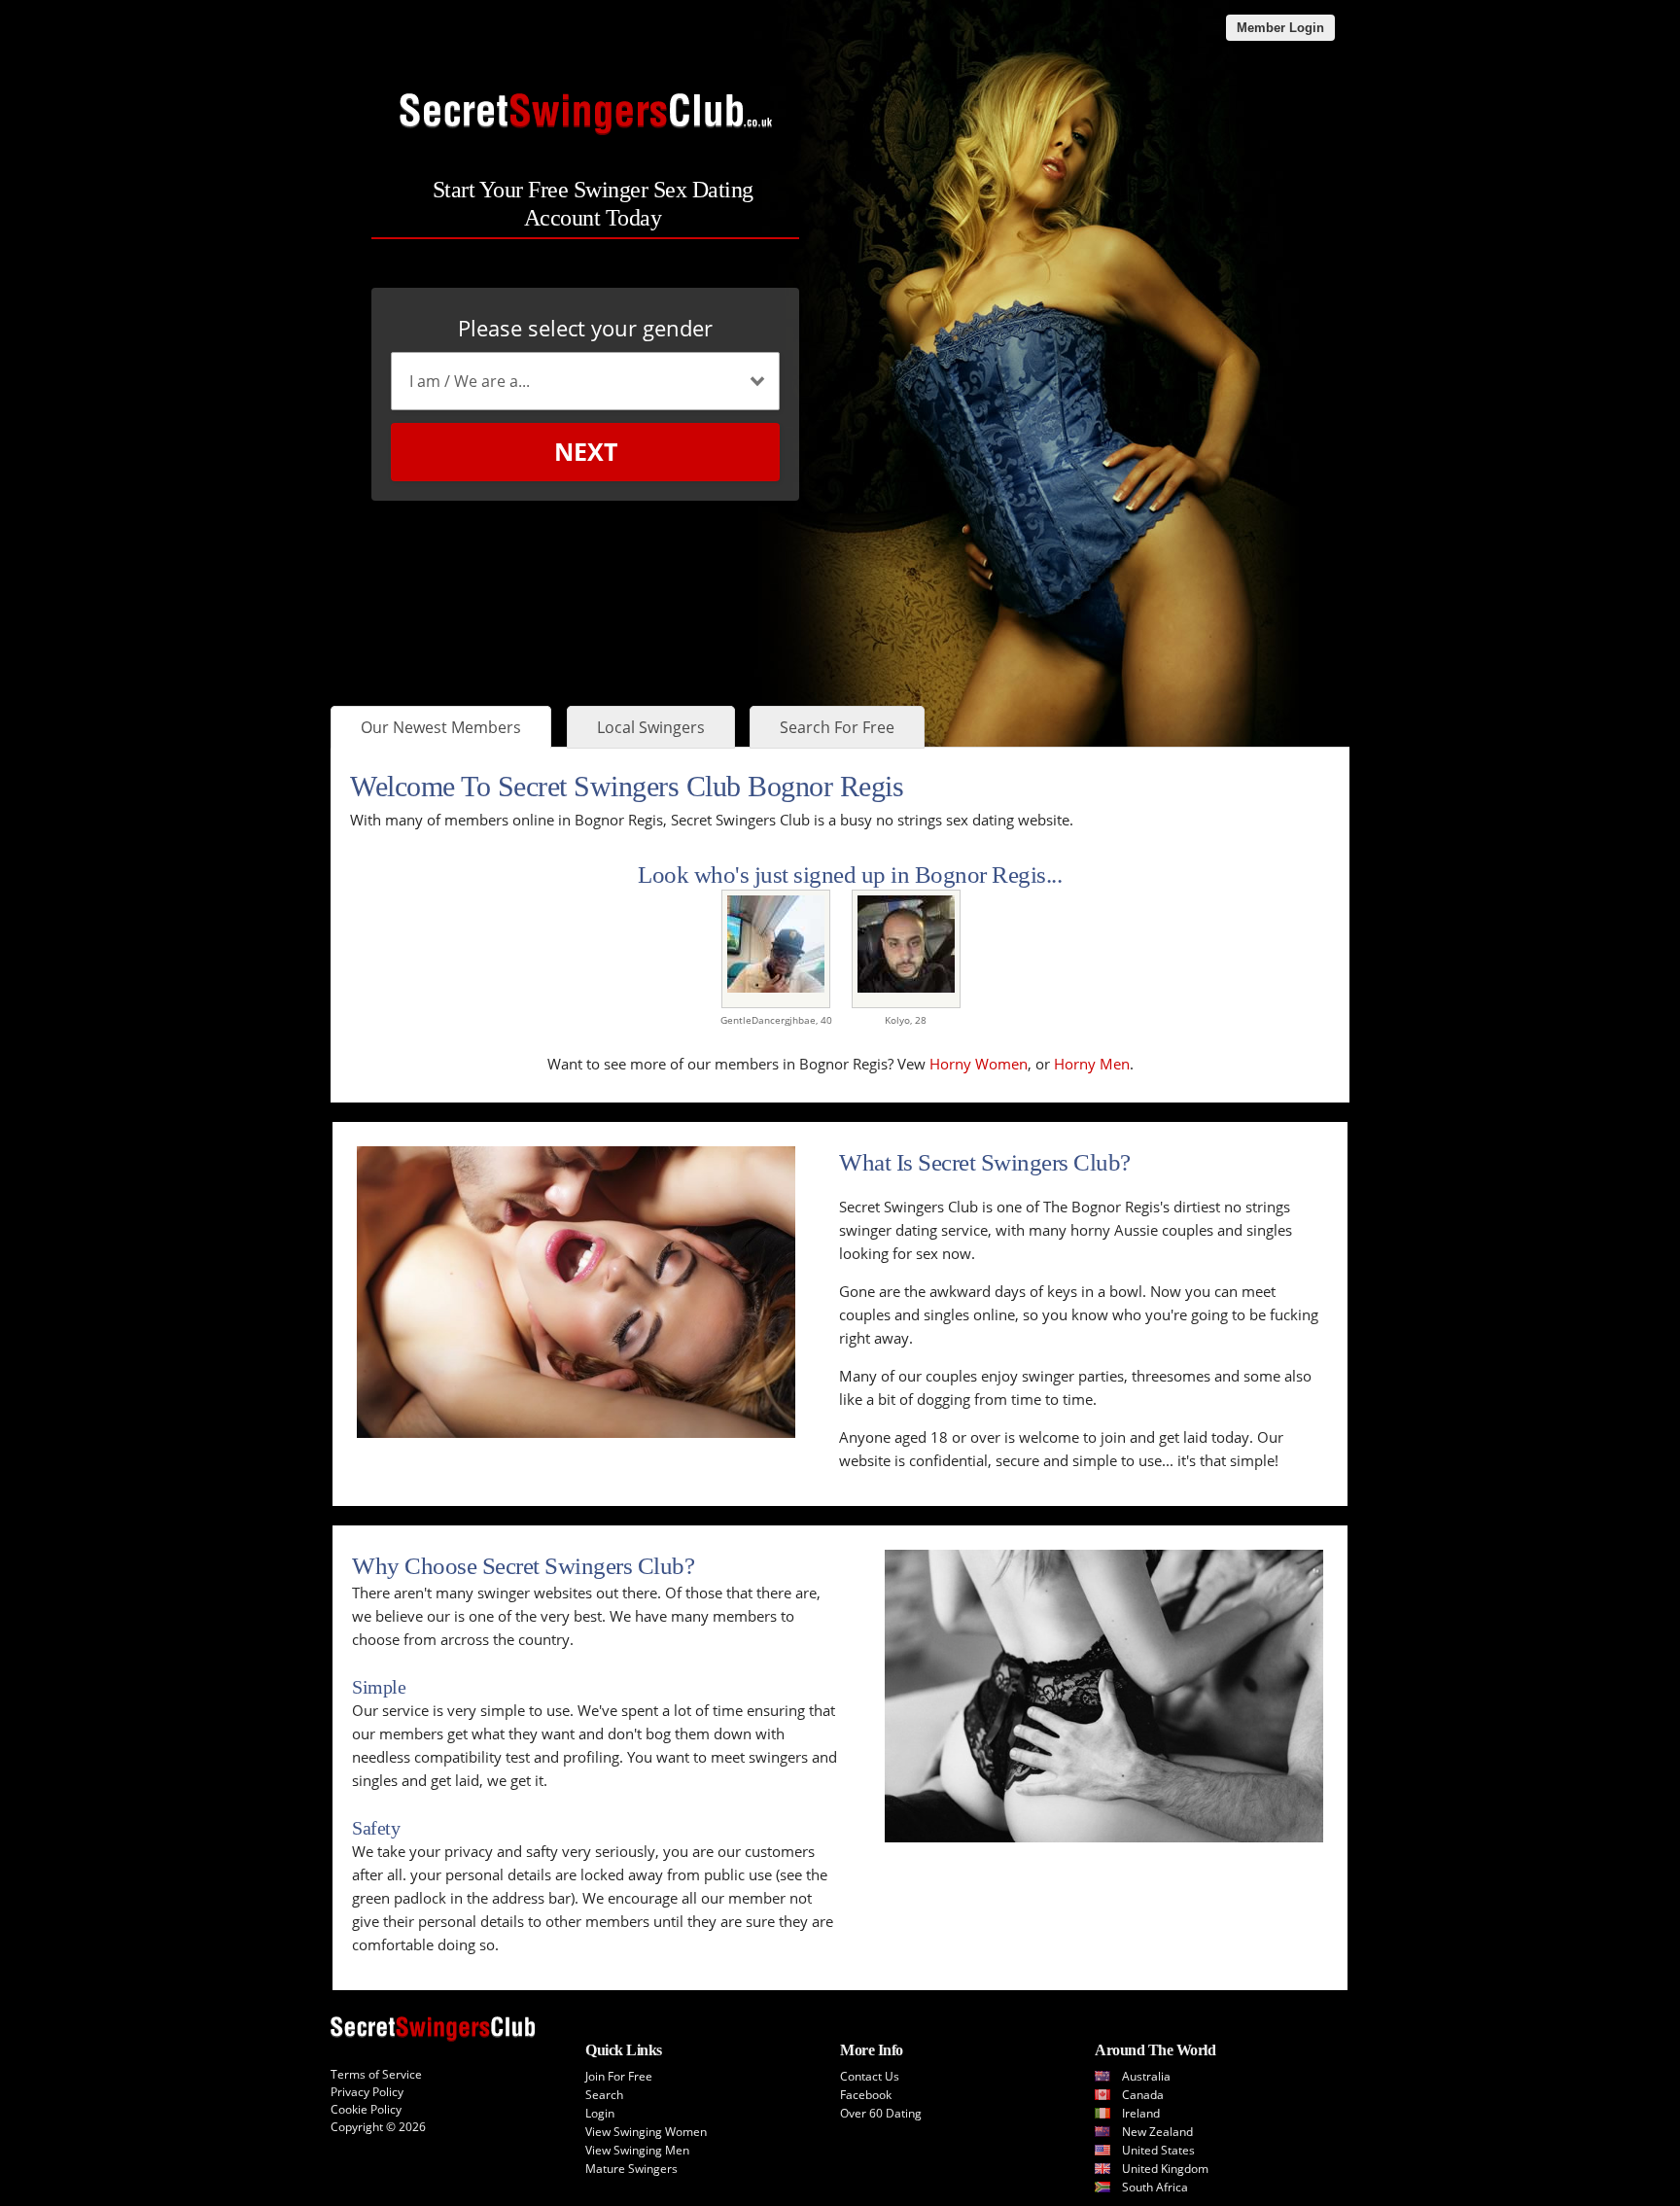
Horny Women (979, 1064)
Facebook (866, 2095)
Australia (1146, 2076)
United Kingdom (1165, 2169)
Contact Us (870, 2076)
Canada (1143, 2095)
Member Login (1280, 28)
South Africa (1155, 2187)
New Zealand (1157, 2132)
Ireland (1141, 2113)
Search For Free (837, 727)
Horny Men (1092, 1064)
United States (1158, 2150)
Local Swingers (651, 727)
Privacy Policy (367, 2092)
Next (586, 451)
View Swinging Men (637, 2150)
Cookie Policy (366, 2109)
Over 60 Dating (881, 2113)
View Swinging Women (646, 2132)
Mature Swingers (631, 2169)
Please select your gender (585, 328)
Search (604, 2095)
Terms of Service (376, 2074)
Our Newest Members (441, 727)
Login (600, 2113)
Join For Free (619, 2076)
